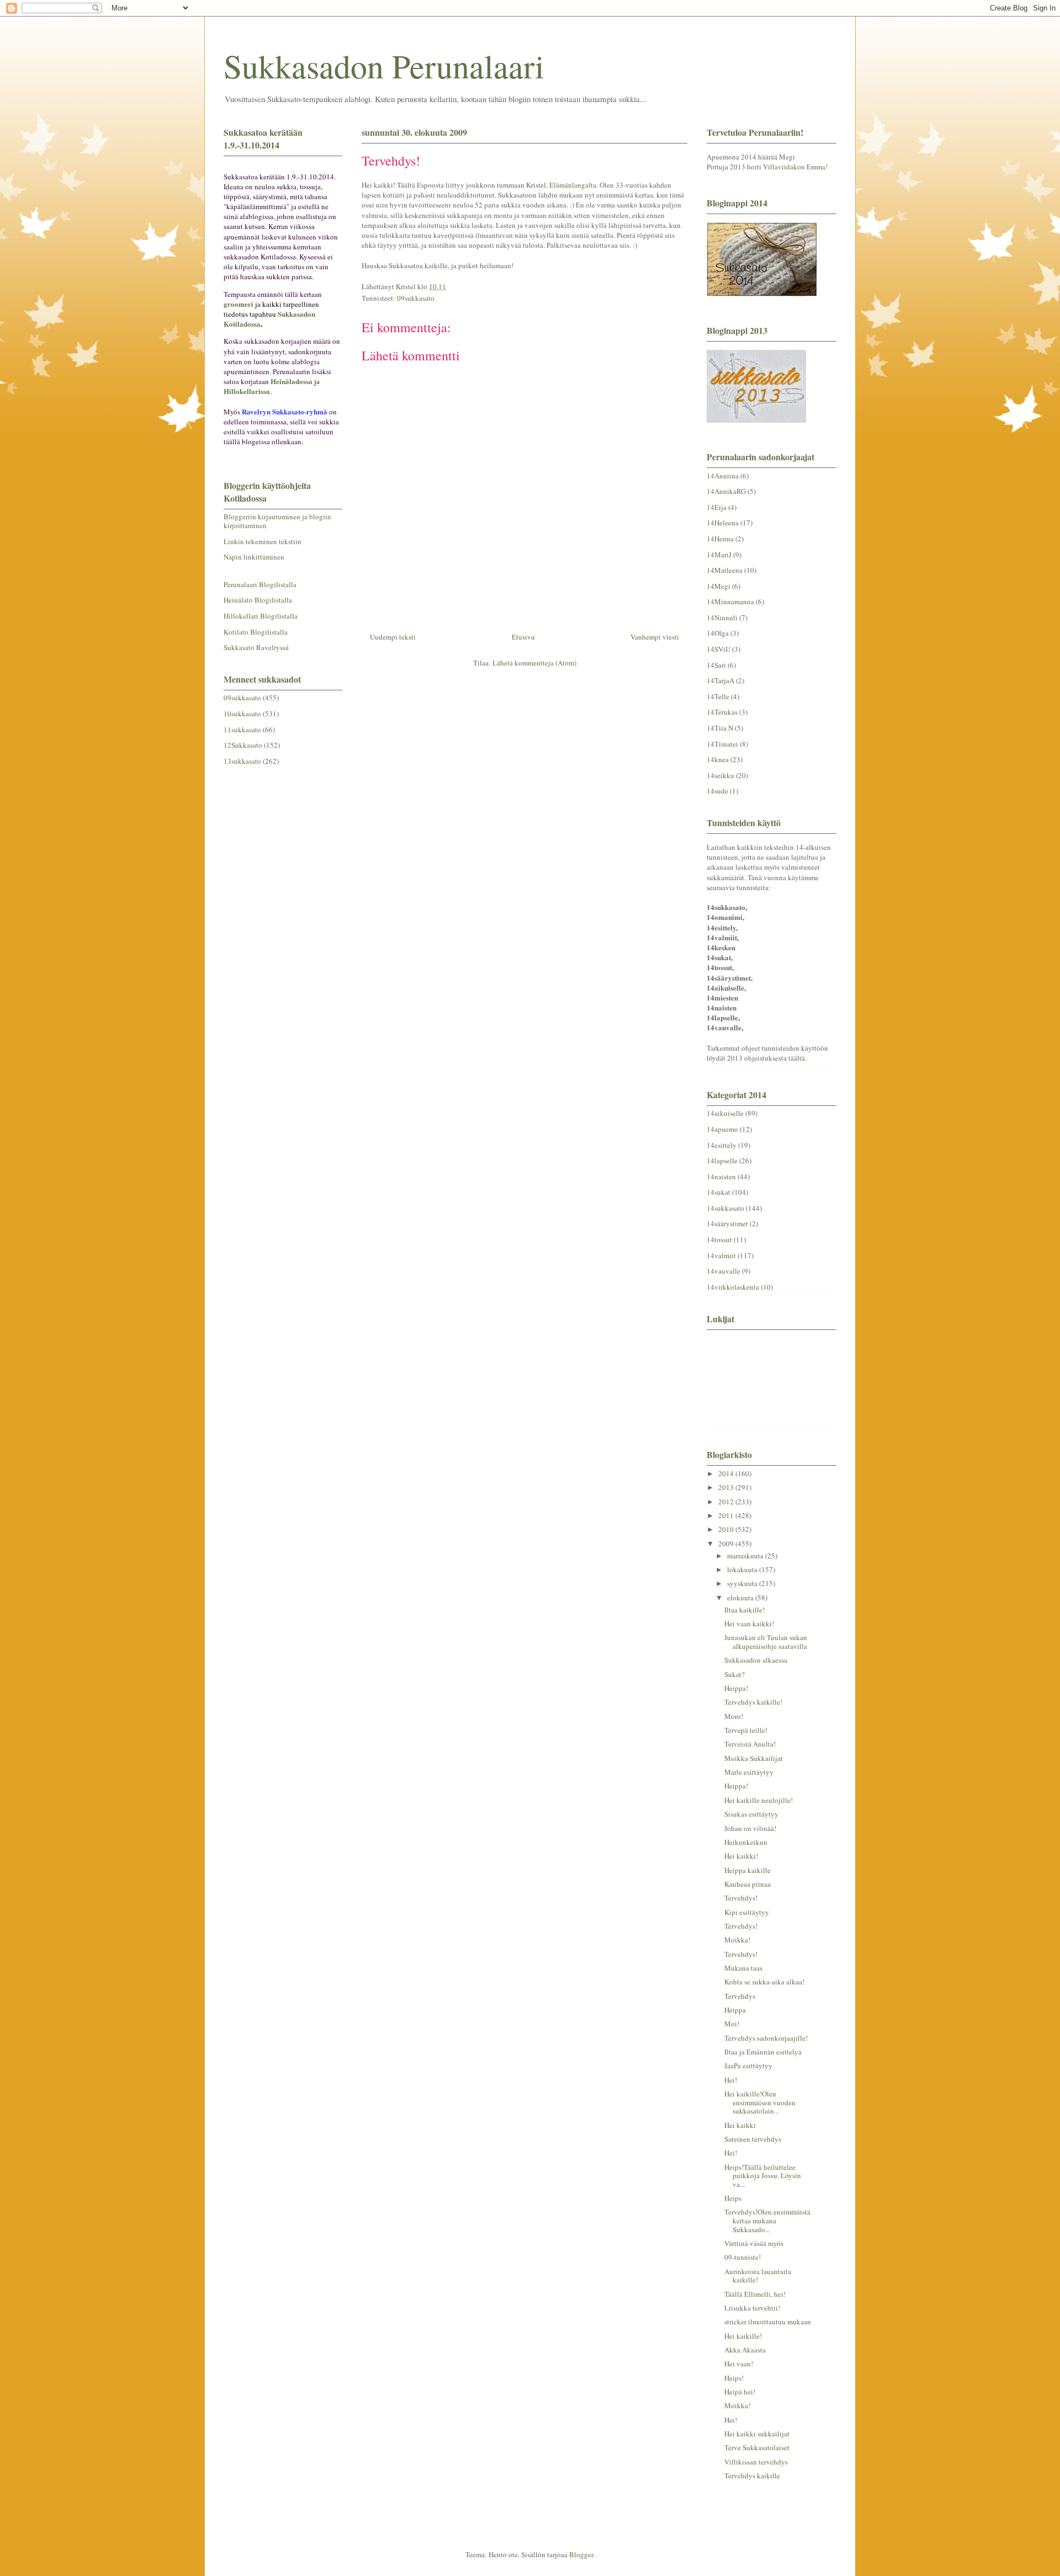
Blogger (581, 2554)
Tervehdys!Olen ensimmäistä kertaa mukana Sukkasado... (767, 2220)
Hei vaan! (739, 2364)
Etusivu (523, 637)
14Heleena (723, 523)
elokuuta (741, 1598)
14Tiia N (720, 728)
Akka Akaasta (745, 2350)
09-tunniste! (743, 2257)
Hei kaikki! (741, 1856)
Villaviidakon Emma (794, 167)
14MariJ (719, 555)
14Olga (718, 633)
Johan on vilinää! (750, 1828)
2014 (727, 1473)
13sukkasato (242, 761)
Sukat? (735, 1674)
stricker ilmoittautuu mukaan (768, 2322)
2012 (727, 1502)
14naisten (721, 1177)
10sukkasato (242, 714)
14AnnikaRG (726, 491)
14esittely (722, 1145)
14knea (718, 759)
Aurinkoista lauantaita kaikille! (758, 2276)
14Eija (717, 507)
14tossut (719, 1239)
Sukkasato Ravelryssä (256, 647)
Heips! (734, 2378)
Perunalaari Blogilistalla (260, 584)
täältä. (797, 1058)
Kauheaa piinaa (748, 1884)
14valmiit (721, 1255)
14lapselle (722, 1161)
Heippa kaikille (748, 1870)
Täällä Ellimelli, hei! (755, 2294)
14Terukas (722, 712)
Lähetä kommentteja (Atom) (534, 663)
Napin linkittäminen (254, 557)
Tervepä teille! (746, 1730)
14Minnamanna (730, 602)
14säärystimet (727, 1223)
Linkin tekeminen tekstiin (263, 541)
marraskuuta (746, 1556)
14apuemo (722, 1129)
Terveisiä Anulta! (750, 1744)
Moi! (732, 2024)
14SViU (719, 649)
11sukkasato (242, 730)
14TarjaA (720, 680)
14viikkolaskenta (733, 1287)
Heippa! (736, 1688)
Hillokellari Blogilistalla (261, 616)
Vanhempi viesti (655, 637)
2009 (727, 1544)
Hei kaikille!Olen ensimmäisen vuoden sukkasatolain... (760, 2102)
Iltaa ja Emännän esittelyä (763, 2052)
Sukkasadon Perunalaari (384, 66)
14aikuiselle (725, 1113)
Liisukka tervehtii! (752, 2308)
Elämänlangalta (573, 185)
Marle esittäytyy (749, 1772)
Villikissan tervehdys (756, 2462)
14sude (717, 791)
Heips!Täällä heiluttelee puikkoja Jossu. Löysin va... (763, 2176)
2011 (727, 1515)
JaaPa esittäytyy (748, 2066)
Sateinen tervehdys (753, 2139)
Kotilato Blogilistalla (256, 632)
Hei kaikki (740, 2125)
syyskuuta (743, 1583)
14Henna (720, 539)
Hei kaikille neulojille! (759, 1800)
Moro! (734, 1716)
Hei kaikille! (743, 2336)
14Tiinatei (722, 744)
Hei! (731, 2080)
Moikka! (737, 1940)
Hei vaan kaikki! (749, 1624)
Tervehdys (740, 1996)
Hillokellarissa (247, 391)
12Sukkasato (243, 745)
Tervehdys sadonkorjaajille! (766, 2038)
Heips (733, 2198)
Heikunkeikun (746, 1842)
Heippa (735, 2010)
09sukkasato (416, 298)
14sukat (719, 1192)
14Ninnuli (722, 618)
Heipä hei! (740, 2392)
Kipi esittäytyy (747, 1912)
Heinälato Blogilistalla (258, 600)
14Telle (718, 696)
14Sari (716, 665)
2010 (727, 1529)
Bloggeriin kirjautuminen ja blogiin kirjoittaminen (277, 521)
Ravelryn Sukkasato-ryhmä (285, 411)
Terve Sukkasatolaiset (757, 2447)
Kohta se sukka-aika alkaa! (764, 1982)
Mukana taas (743, 1968)
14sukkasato (725, 1208)
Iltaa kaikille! (744, 1610)
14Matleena (725, 570)
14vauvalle (724, 1271)
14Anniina (723, 476)
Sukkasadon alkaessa (756, 1660)
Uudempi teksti (393, 637)
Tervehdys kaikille (752, 2476)
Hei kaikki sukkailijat (757, 2434)
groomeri (239, 304)
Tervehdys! (741, 1898)
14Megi (719, 586)
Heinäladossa (291, 381)
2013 (727, 1487)
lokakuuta (743, 1569)
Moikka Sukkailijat (754, 1758)
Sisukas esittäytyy (751, 1814)
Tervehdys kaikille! (753, 1702)
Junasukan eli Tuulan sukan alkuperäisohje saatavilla (766, 1642)
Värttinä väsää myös (754, 2243)
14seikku (720, 775)
